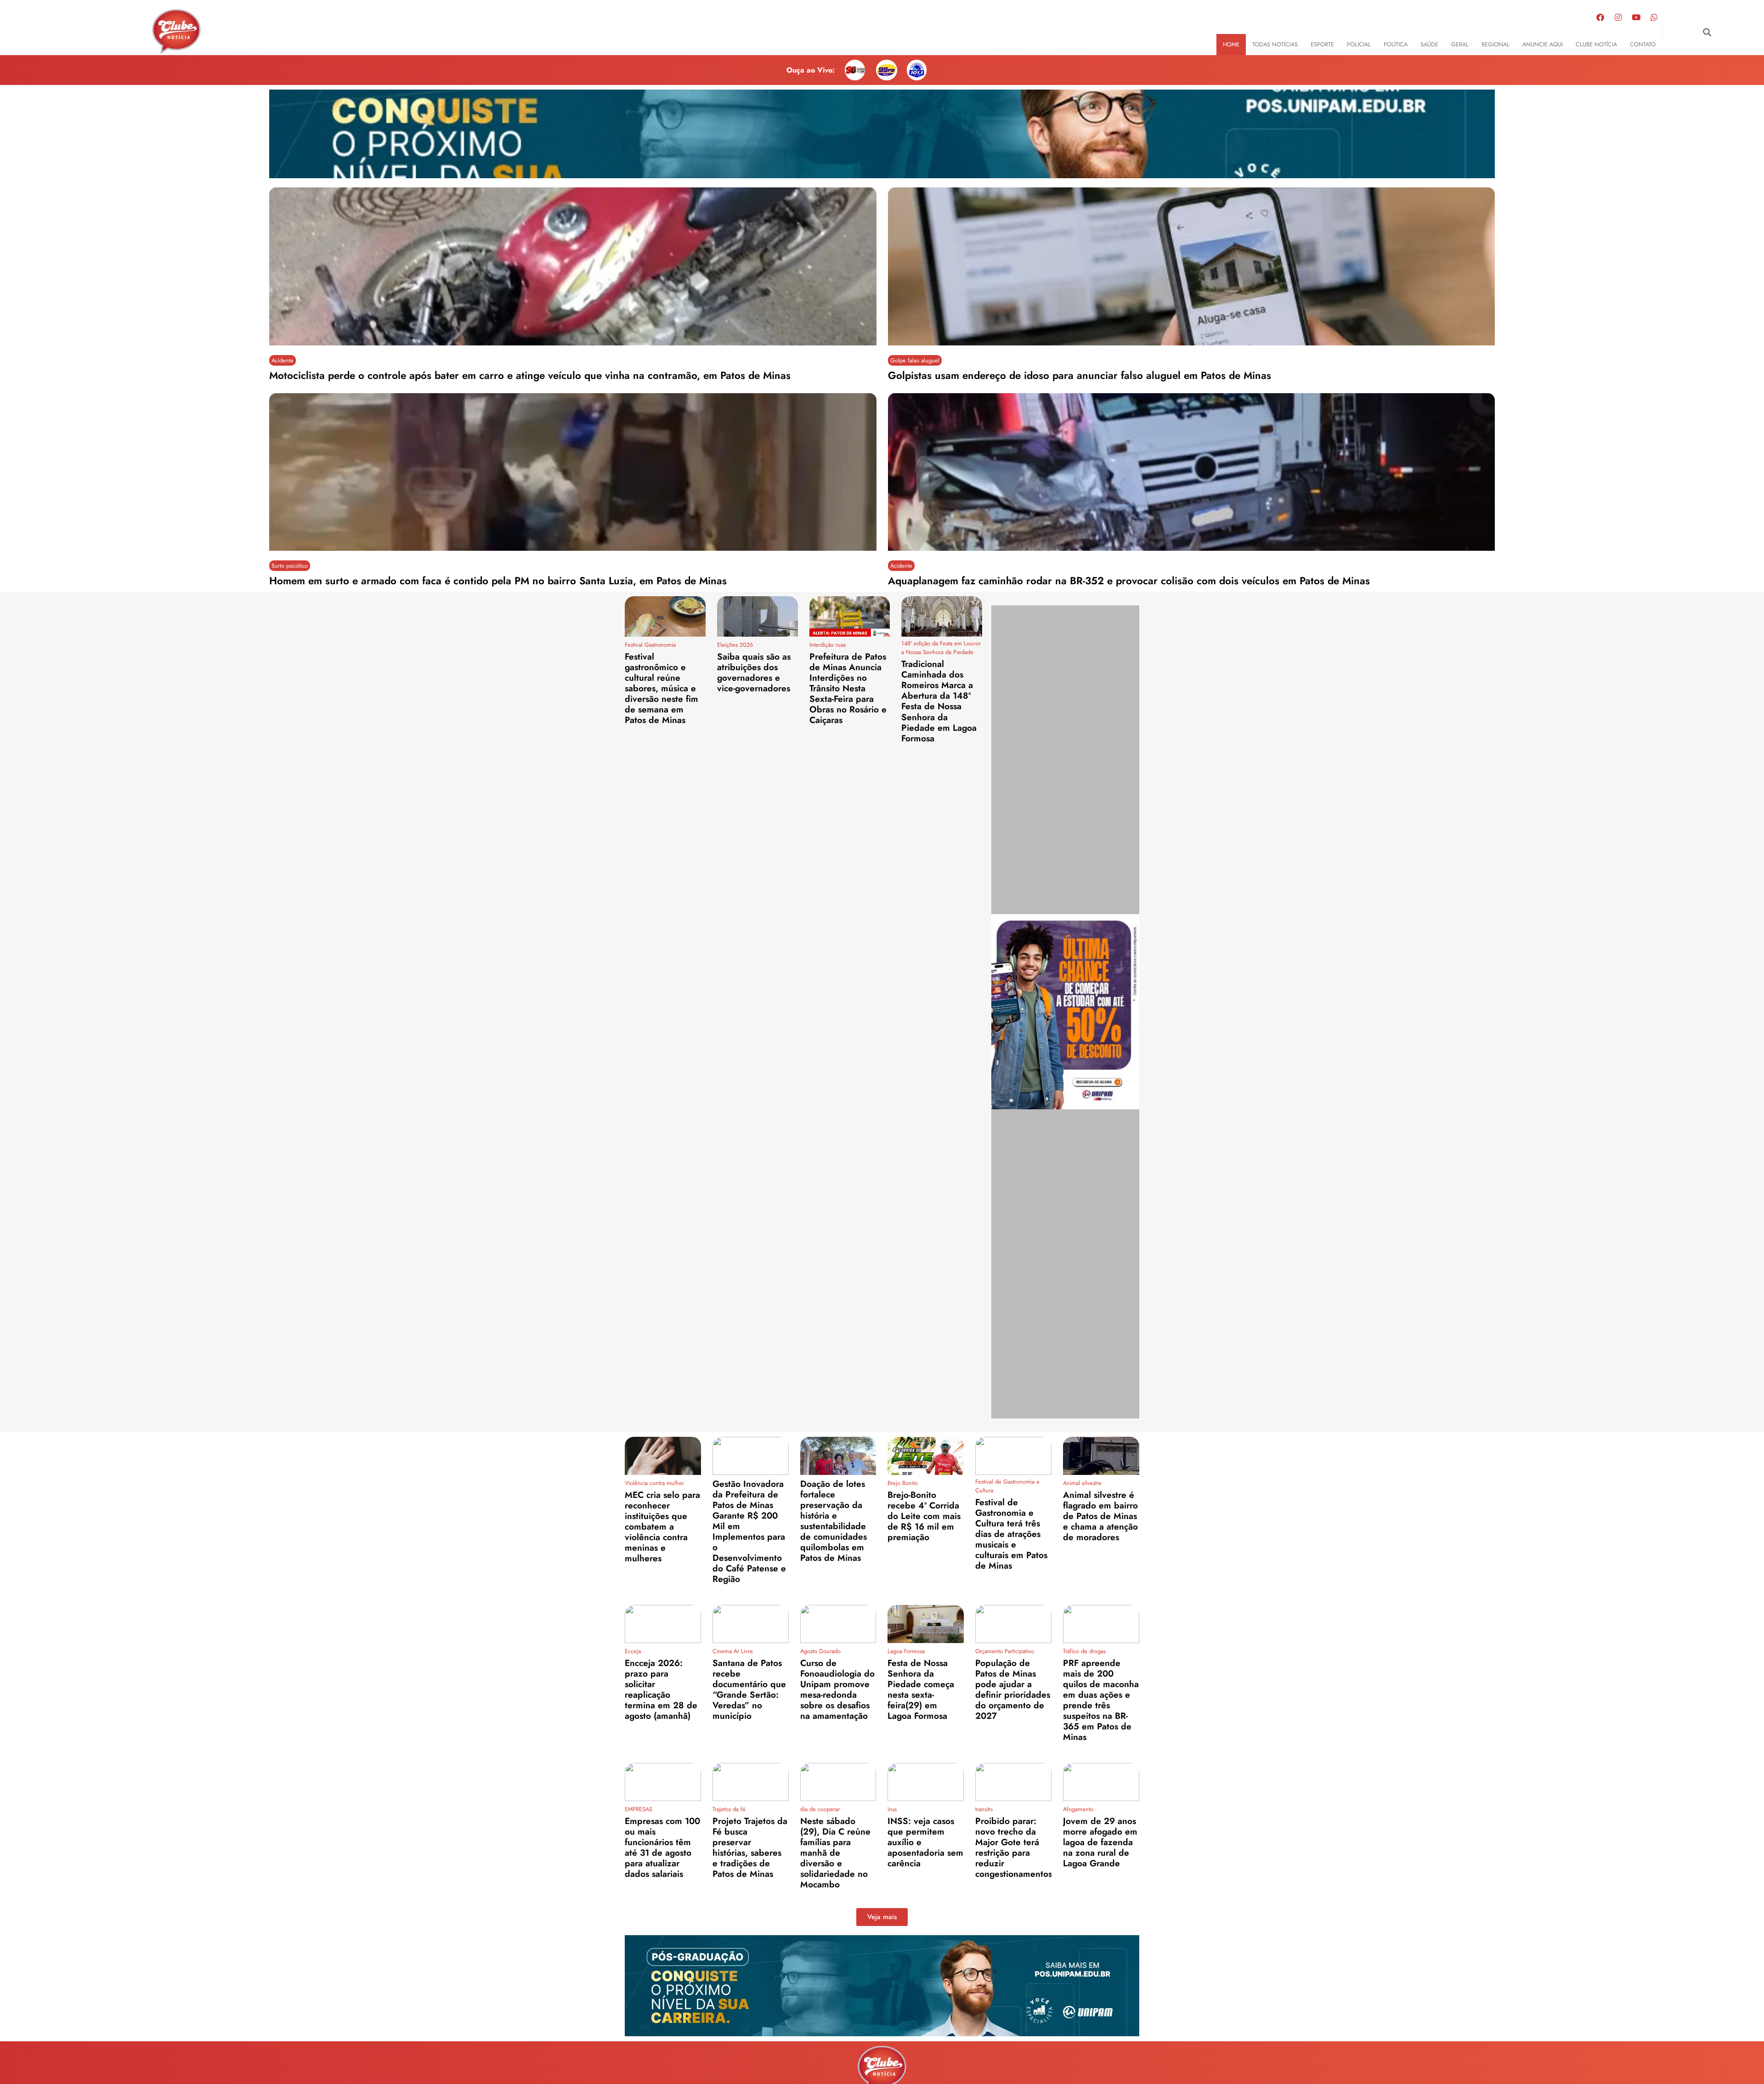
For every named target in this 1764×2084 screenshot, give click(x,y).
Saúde (1429, 44)
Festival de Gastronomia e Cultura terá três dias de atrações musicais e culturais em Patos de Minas (1011, 1534)
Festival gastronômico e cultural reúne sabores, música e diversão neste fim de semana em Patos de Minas (661, 688)
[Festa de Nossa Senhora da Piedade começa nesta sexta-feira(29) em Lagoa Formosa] (926, 1624)
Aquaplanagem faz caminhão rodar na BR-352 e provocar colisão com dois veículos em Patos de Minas (1129, 581)
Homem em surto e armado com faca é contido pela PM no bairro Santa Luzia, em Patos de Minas (498, 581)
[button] (1707, 32)
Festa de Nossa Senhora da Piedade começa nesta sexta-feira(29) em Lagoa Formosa (921, 1689)
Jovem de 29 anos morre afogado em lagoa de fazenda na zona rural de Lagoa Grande (1100, 1842)
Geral (1460, 44)
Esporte (1322, 44)
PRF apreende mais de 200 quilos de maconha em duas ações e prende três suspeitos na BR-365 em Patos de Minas (1101, 1700)
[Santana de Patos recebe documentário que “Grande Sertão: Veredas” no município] (751, 1624)
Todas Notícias (1275, 44)
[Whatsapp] (1654, 17)
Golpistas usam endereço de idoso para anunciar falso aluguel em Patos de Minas (1080, 375)
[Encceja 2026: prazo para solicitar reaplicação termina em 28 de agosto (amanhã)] (663, 1624)
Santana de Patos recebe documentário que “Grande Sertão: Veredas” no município (749, 1689)
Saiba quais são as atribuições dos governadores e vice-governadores (754, 672)
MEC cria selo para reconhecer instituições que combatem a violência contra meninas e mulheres (662, 1526)
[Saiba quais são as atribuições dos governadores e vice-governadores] (758, 616)
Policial (1359, 44)
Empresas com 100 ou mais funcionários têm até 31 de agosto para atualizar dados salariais (662, 1847)
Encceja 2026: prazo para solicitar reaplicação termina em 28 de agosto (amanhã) (661, 1689)
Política (1396, 44)
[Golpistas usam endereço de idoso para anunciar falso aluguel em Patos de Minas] (1192, 266)
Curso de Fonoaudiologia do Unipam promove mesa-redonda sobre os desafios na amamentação (837, 1689)
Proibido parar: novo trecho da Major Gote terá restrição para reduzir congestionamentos (1014, 1847)
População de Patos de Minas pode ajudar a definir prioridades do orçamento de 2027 (1013, 1689)
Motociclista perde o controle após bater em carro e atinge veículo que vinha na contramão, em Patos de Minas (530, 375)
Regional (1495, 44)
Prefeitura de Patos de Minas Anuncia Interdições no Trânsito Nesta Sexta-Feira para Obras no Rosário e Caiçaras (848, 688)
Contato (1643, 44)
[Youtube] (1636, 17)
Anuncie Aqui (1543, 44)
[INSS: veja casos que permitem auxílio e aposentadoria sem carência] (926, 1782)
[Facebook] (1600, 17)
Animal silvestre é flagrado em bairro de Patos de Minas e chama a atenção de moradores (1100, 1516)
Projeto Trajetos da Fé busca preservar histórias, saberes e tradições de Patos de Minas (750, 1847)
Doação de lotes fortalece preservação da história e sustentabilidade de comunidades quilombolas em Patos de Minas (834, 1521)
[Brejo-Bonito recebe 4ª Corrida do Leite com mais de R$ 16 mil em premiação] (926, 1456)
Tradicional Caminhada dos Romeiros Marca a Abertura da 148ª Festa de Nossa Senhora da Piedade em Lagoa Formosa (939, 701)
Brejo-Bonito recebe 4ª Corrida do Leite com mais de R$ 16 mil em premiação (924, 1516)
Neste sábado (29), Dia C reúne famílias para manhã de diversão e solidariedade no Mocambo (835, 1852)
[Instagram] (1618, 17)
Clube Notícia (1596, 44)
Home (1231, 44)
